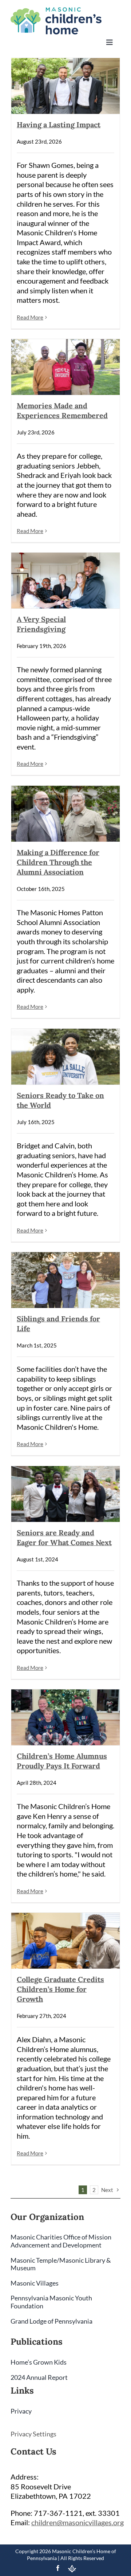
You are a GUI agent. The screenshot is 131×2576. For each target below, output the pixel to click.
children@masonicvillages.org (78, 2522)
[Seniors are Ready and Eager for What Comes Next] (65, 1494)
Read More (30, 317)
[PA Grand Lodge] (72, 2569)
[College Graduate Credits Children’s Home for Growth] (65, 1941)
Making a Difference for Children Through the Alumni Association (58, 862)
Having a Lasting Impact (59, 125)
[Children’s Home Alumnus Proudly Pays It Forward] (65, 1717)
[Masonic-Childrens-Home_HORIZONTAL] (56, 11)
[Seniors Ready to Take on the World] (65, 1057)
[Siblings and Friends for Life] (65, 1280)
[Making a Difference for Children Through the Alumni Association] (65, 814)
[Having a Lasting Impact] (65, 86)
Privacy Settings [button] (33, 2434)
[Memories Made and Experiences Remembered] (65, 367)
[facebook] (58, 2568)
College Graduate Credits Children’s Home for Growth (60, 1989)
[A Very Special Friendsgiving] (65, 581)
